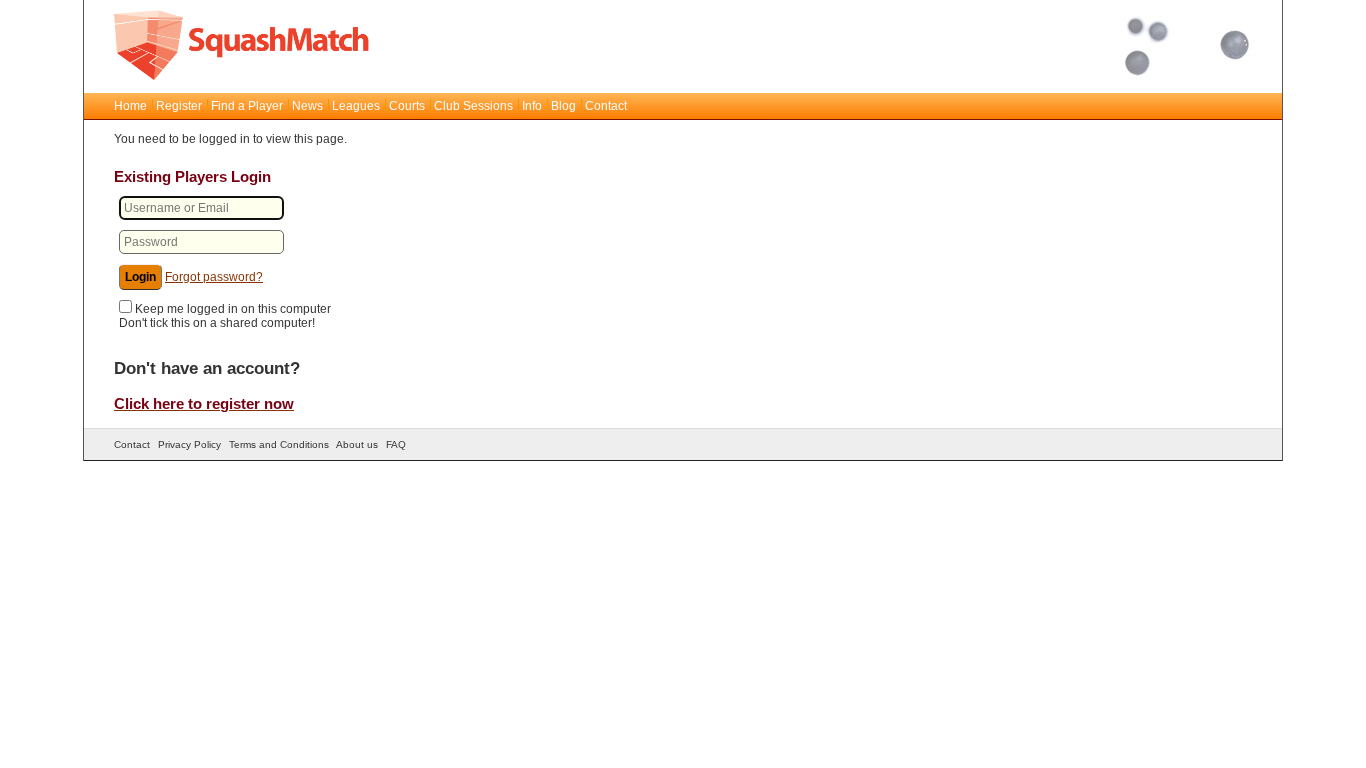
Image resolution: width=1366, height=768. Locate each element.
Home (130, 106)
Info (532, 106)
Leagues (356, 106)
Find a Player (247, 106)
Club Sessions (473, 106)
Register (179, 106)
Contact (606, 106)
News (307, 106)
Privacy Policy (189, 444)
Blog (563, 106)
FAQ (396, 444)
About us (357, 444)
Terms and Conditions (279, 444)
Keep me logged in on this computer (233, 309)
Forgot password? (214, 277)
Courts (407, 106)
